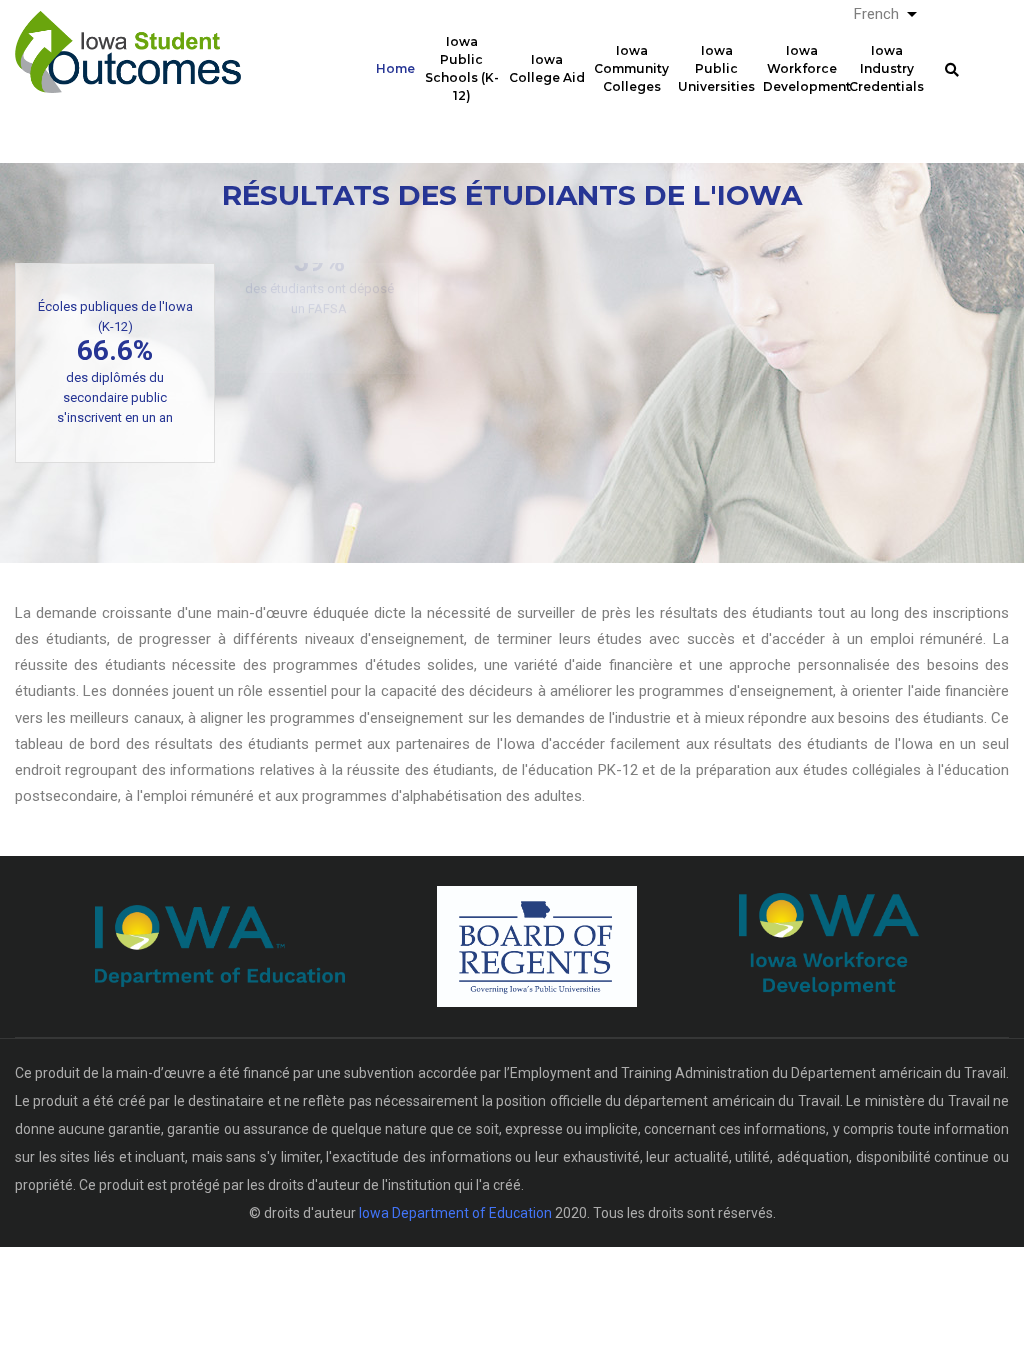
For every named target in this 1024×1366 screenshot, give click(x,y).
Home (395, 68)
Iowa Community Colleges (631, 68)
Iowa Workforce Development (803, 68)
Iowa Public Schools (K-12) (462, 68)
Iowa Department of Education (455, 1213)
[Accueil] (128, 41)
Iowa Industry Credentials (886, 68)
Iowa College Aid (547, 68)
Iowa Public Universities (716, 68)
